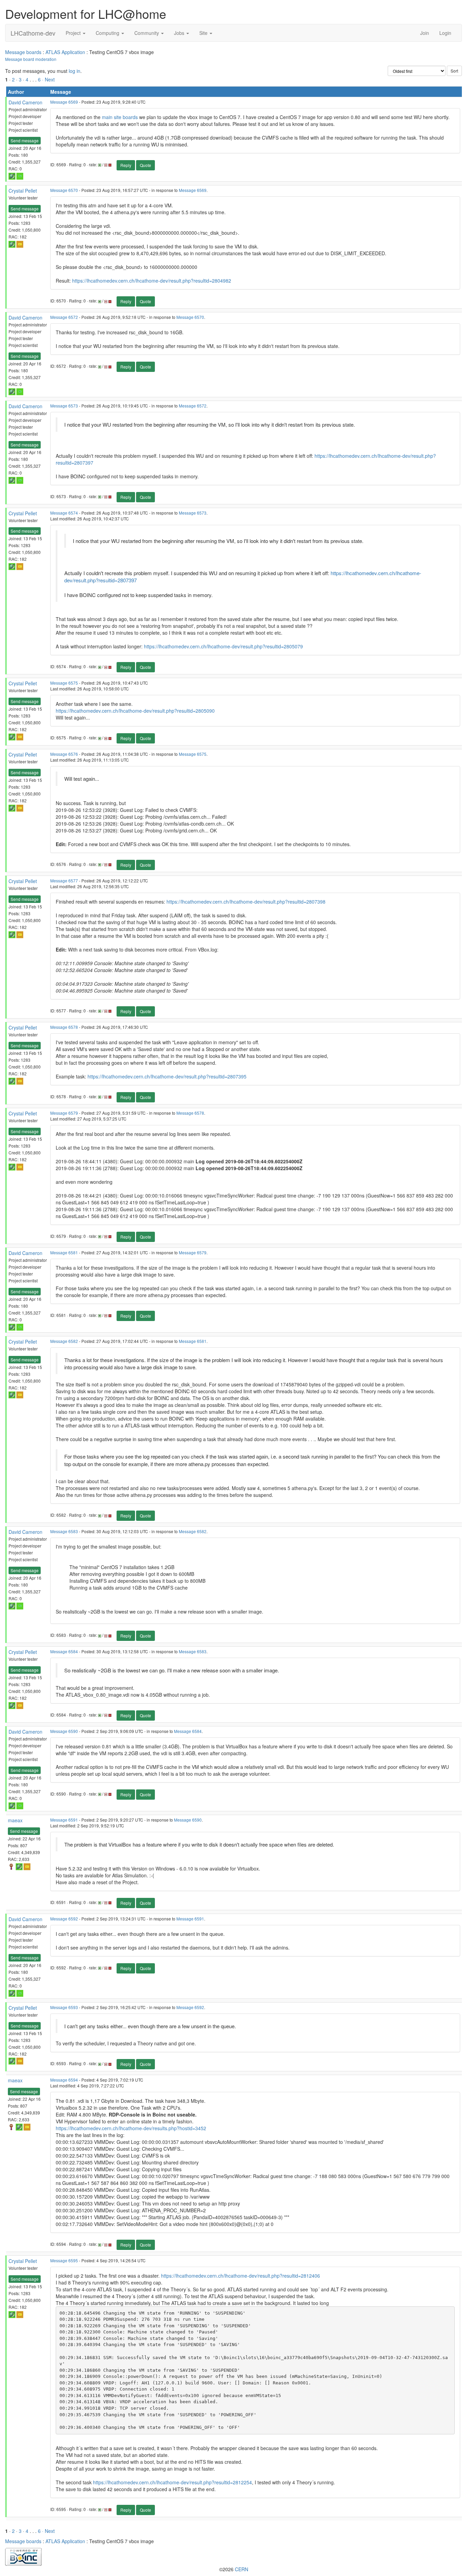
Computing (108, 33)
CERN (242, 2569)
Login (445, 33)
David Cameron (25, 102)
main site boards (120, 117)
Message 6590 (64, 1731)
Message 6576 (64, 754)
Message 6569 (64, 102)
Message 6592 (64, 1919)
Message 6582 (64, 1341)
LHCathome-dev (33, 33)
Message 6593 (64, 2007)
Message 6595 (64, 2260)
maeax (15, 1820)
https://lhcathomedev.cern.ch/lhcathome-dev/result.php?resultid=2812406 (241, 2276)
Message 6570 (64, 190)
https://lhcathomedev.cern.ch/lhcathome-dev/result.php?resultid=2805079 (223, 646)
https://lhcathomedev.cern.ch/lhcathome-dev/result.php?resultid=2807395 (167, 1076)
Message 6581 (64, 1252)
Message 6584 (64, 1651)
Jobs (180, 33)
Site (204, 33)
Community (147, 33)
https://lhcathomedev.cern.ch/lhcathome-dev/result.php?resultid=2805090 (135, 711)
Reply (126, 165)
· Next (48, 79)
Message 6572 (64, 317)
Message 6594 (64, 2080)
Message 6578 (64, 1027)
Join (425, 33)
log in (75, 71)
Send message (25, 140)
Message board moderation (31, 59)
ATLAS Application (65, 52)
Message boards (23, 52)
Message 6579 (64, 1113)
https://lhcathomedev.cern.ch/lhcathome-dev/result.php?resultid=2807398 (246, 902)
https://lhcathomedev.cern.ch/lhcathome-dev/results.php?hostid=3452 (131, 2128)
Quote (145, 165)
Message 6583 (64, 1531)
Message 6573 (64, 406)
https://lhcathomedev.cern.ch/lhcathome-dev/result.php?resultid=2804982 (152, 281)
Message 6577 (64, 881)
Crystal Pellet (23, 191)
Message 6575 (64, 683)
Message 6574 (64, 513)
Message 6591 (64, 1820)
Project (74, 33)
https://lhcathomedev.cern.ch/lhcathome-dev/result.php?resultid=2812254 (172, 2482)
